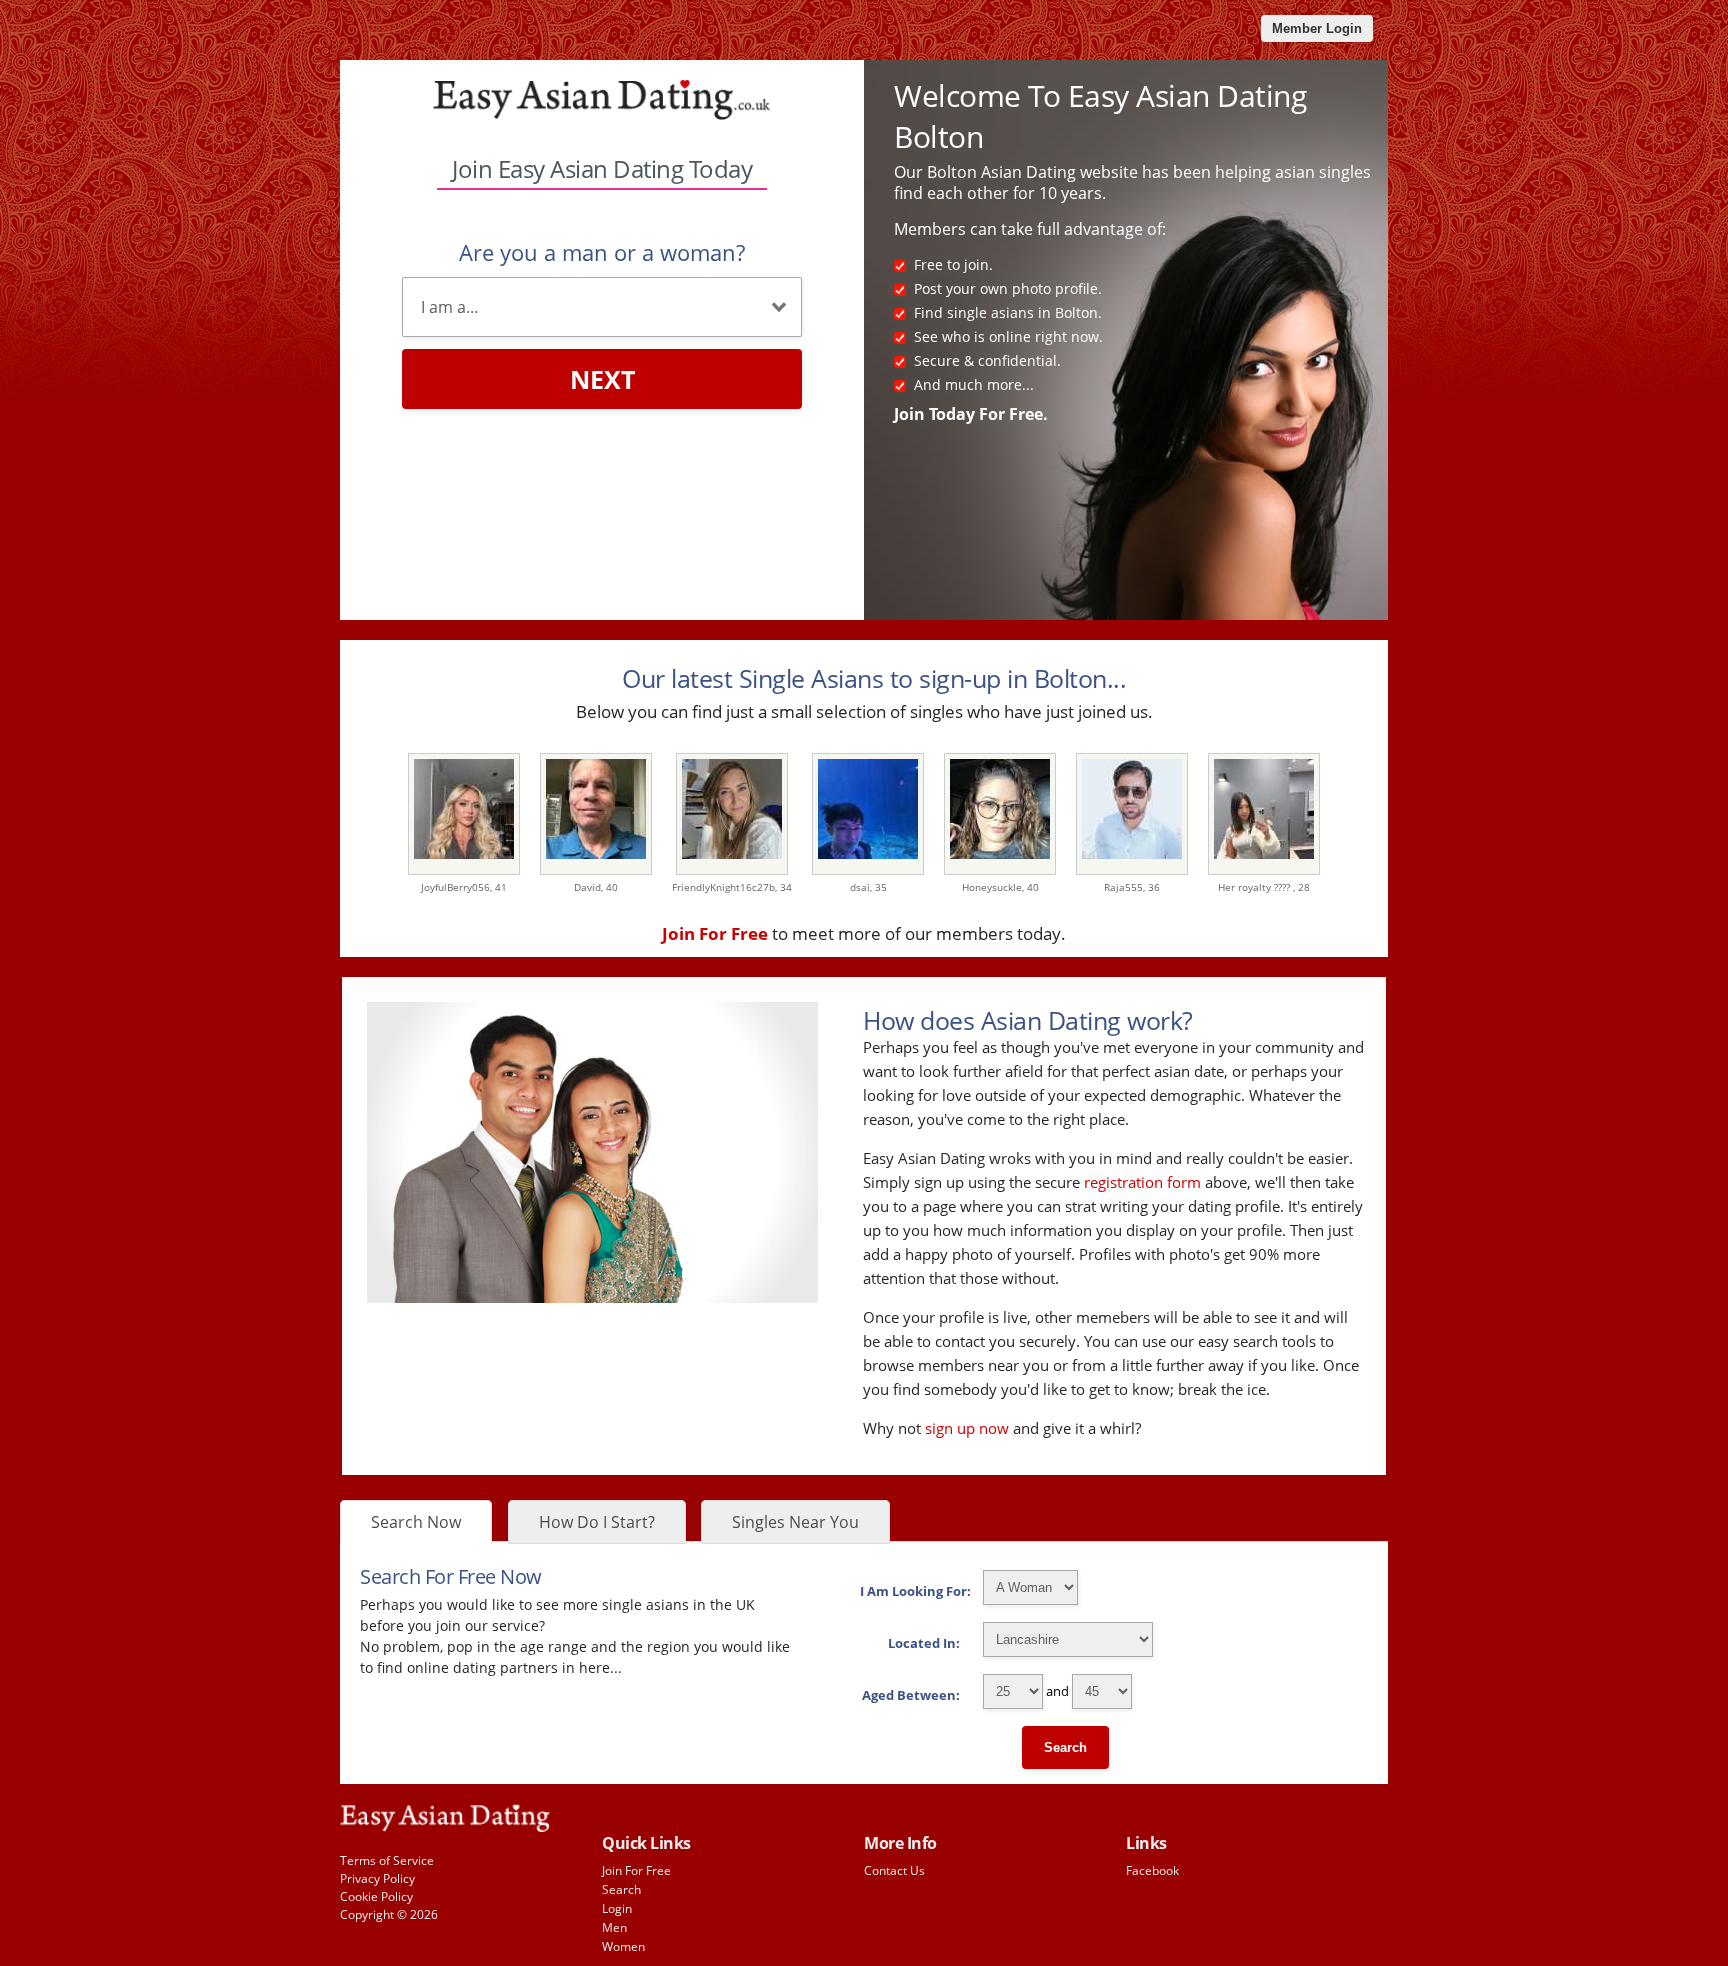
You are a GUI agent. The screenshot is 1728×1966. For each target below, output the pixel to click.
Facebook (1152, 1870)
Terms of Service (387, 1860)
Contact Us (894, 1870)
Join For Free (636, 1870)
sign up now (967, 1428)
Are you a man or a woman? (602, 252)
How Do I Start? (597, 1522)
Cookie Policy (376, 1896)
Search (1065, 1747)
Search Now (416, 1522)
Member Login (1317, 28)
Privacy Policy (377, 1878)
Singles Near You (795, 1522)
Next (602, 379)
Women (623, 1946)
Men (614, 1927)
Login (617, 1908)
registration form (1142, 1182)
